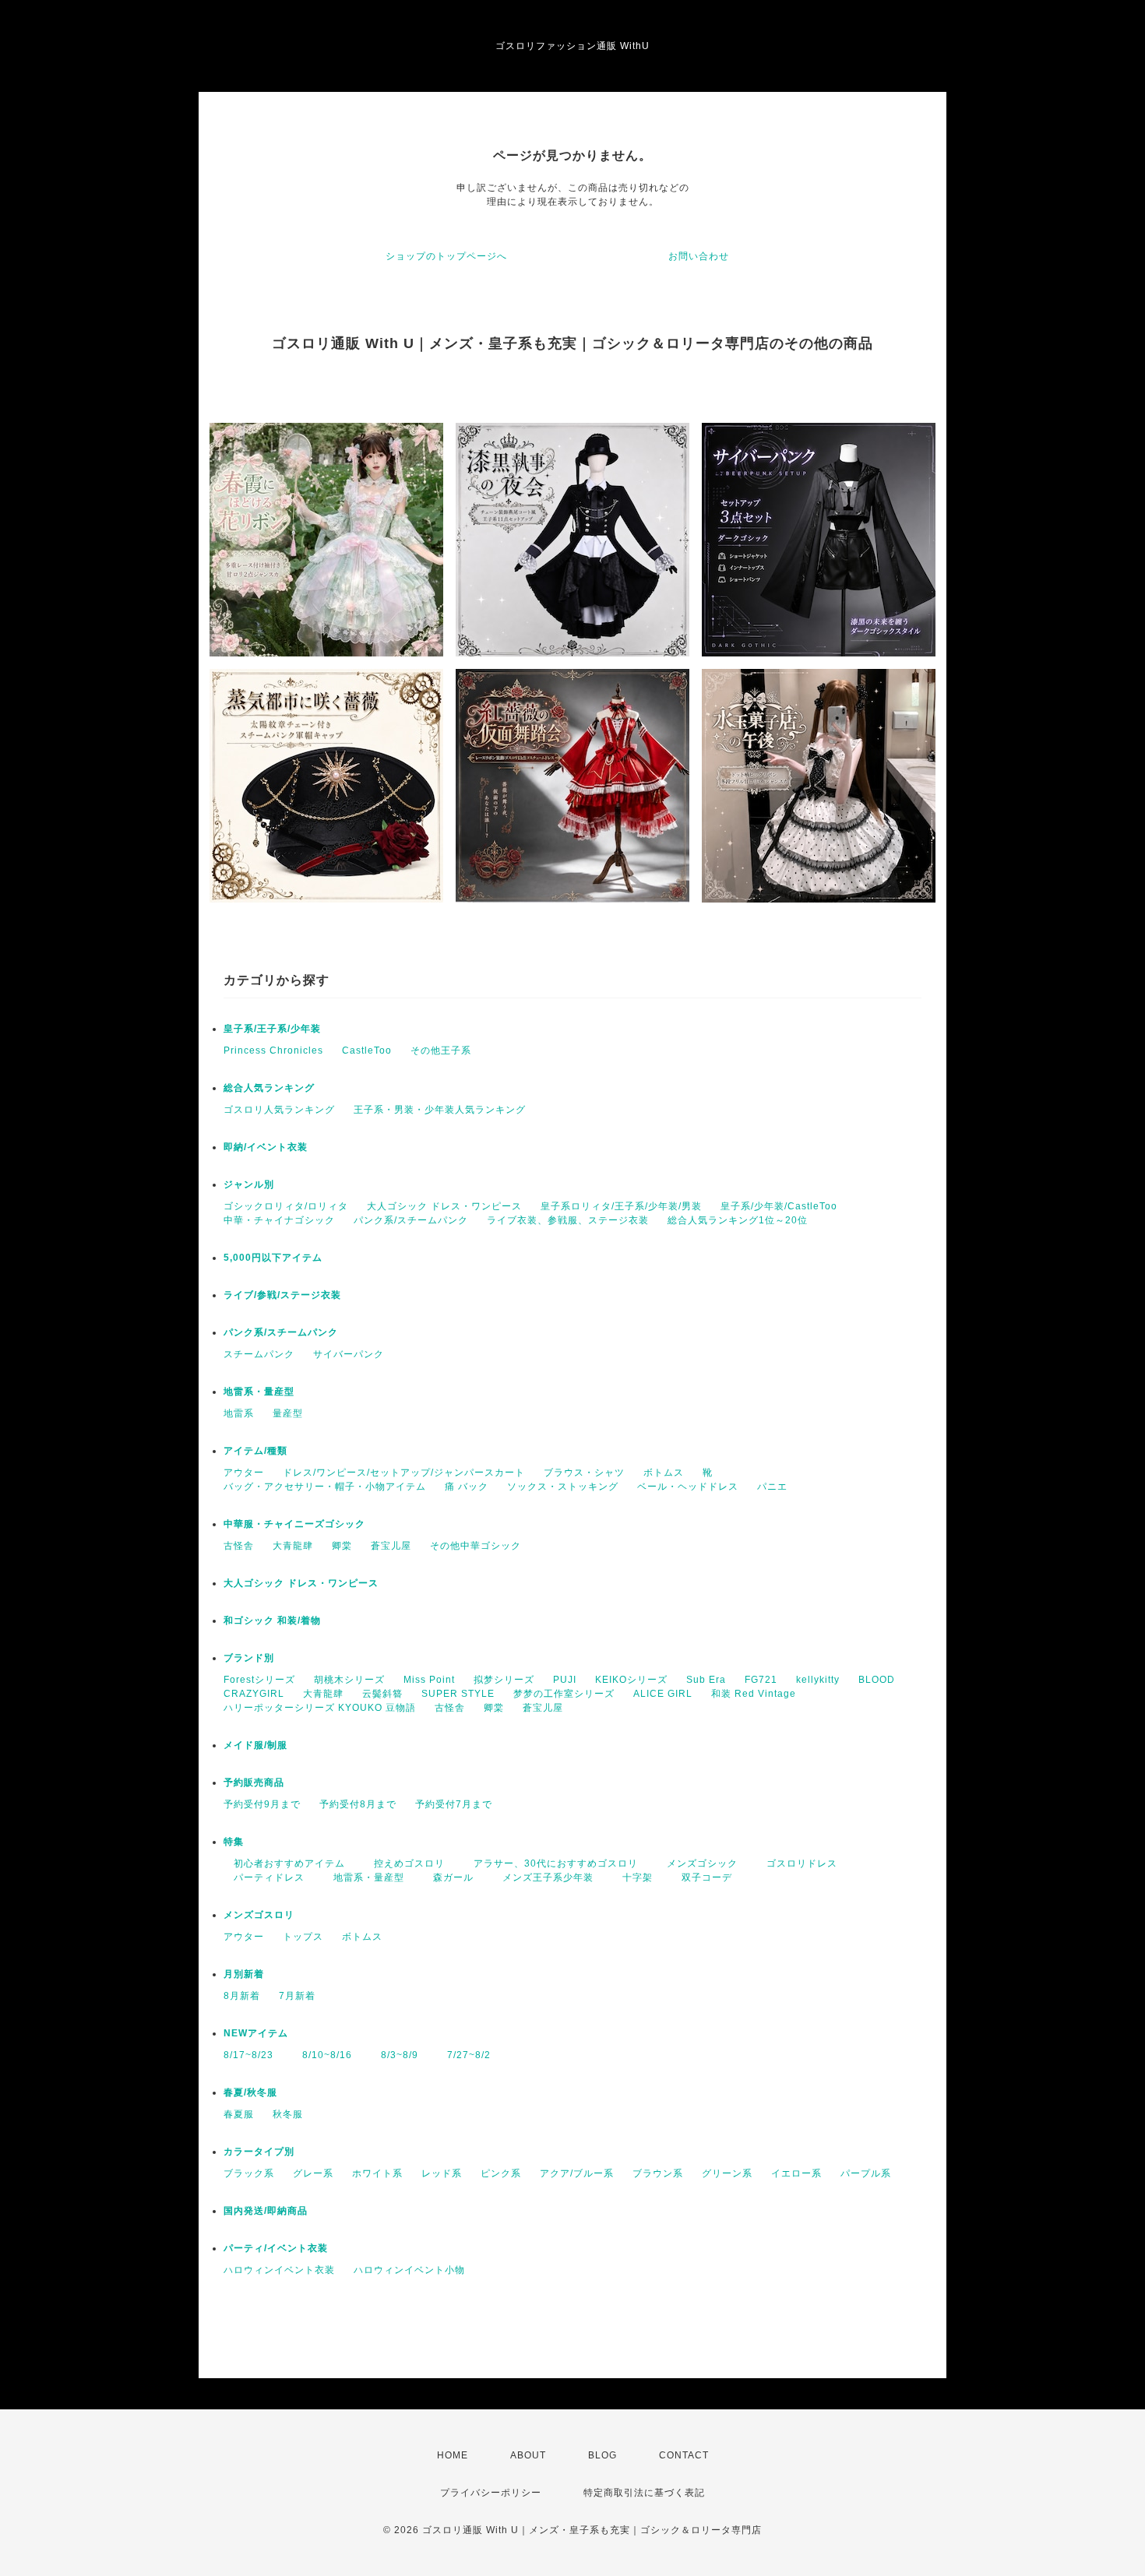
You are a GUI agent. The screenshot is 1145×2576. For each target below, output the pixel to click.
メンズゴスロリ (259, 1915)
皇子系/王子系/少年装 (272, 1029)
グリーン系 (727, 2173)
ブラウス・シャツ (584, 1473)
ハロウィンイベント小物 (409, 2270)
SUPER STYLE (458, 1694)
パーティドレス (264, 1877)
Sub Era (706, 1680)
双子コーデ (702, 1877)
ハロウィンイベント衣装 (279, 2270)
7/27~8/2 (464, 2055)
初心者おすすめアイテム (284, 1863)
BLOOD (877, 1680)
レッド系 (442, 2173)
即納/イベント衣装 (266, 1147)
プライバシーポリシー (491, 2493)
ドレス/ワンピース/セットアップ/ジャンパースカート (404, 1473)
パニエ (772, 1487)
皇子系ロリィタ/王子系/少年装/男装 (621, 1206)
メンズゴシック (697, 1863)
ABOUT (528, 2455)
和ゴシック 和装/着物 (272, 1621)
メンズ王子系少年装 (543, 1877)
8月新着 (242, 1996)
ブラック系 (249, 2173)
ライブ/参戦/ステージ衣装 (282, 1295)
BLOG (602, 2455)
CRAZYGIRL (254, 1694)
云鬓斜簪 (382, 1694)
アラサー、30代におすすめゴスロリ (551, 1863)
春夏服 (239, 2114)
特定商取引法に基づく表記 (644, 2493)
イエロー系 (796, 2173)
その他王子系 (441, 1050)
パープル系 (866, 2173)
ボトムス (664, 1473)
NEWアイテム (256, 2033)
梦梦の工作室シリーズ (564, 1694)
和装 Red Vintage (754, 1694)
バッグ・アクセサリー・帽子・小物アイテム (325, 1487)
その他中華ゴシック (476, 1546)
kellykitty (818, 1680)
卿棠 (342, 1546)
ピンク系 (501, 2173)
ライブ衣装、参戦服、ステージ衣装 (568, 1220)
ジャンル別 (249, 1184)
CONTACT (684, 2455)
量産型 (288, 1413)
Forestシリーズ (259, 1680)
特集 (234, 1842)
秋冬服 (288, 2114)
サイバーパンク (349, 1354)
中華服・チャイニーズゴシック (294, 1524)
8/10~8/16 (322, 2055)
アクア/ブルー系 (577, 2173)
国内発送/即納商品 (266, 2211)
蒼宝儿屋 (391, 1546)
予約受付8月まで (358, 1804)
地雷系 (239, 1413)
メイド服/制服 (255, 1745)
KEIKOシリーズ (631, 1680)
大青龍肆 (293, 1546)
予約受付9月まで (262, 1804)
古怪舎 (239, 1546)
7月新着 (297, 1996)
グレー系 (313, 2173)
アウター (244, 1473)
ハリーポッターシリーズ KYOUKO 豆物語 (320, 1708)
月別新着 (244, 1974)
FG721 (761, 1680)
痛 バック (467, 1487)
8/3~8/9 (395, 2055)
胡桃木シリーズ (349, 1680)
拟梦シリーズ (504, 1680)
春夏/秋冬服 (250, 2092)
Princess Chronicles (273, 1050)
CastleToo (367, 1050)
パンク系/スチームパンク (411, 1220)
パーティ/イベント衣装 (276, 2248)
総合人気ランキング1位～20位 (738, 1220)
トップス (303, 1937)
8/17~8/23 (248, 2055)
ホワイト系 (377, 2173)
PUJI (565, 1680)
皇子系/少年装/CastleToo (779, 1206)
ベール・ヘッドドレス (688, 1487)
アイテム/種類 (255, 1451)
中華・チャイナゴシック (279, 1220)
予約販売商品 (254, 1782)
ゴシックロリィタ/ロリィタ (286, 1206)
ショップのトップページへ (446, 256)
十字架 (632, 1877)
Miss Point (429, 1680)
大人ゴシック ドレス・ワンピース (444, 1206)
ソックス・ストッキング (563, 1487)
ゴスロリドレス (802, 1863)
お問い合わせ (699, 256)
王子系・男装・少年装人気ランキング (440, 1110)
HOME (453, 2455)
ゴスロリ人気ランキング (279, 1110)
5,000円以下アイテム (273, 1258)
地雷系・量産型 (259, 1392)
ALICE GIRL (663, 1694)
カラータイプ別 (259, 2152)
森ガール (448, 1877)
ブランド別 (249, 1658)
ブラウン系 (658, 2173)
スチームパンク (259, 1354)
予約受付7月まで (454, 1804)
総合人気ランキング (269, 1088)
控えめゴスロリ (404, 1863)
